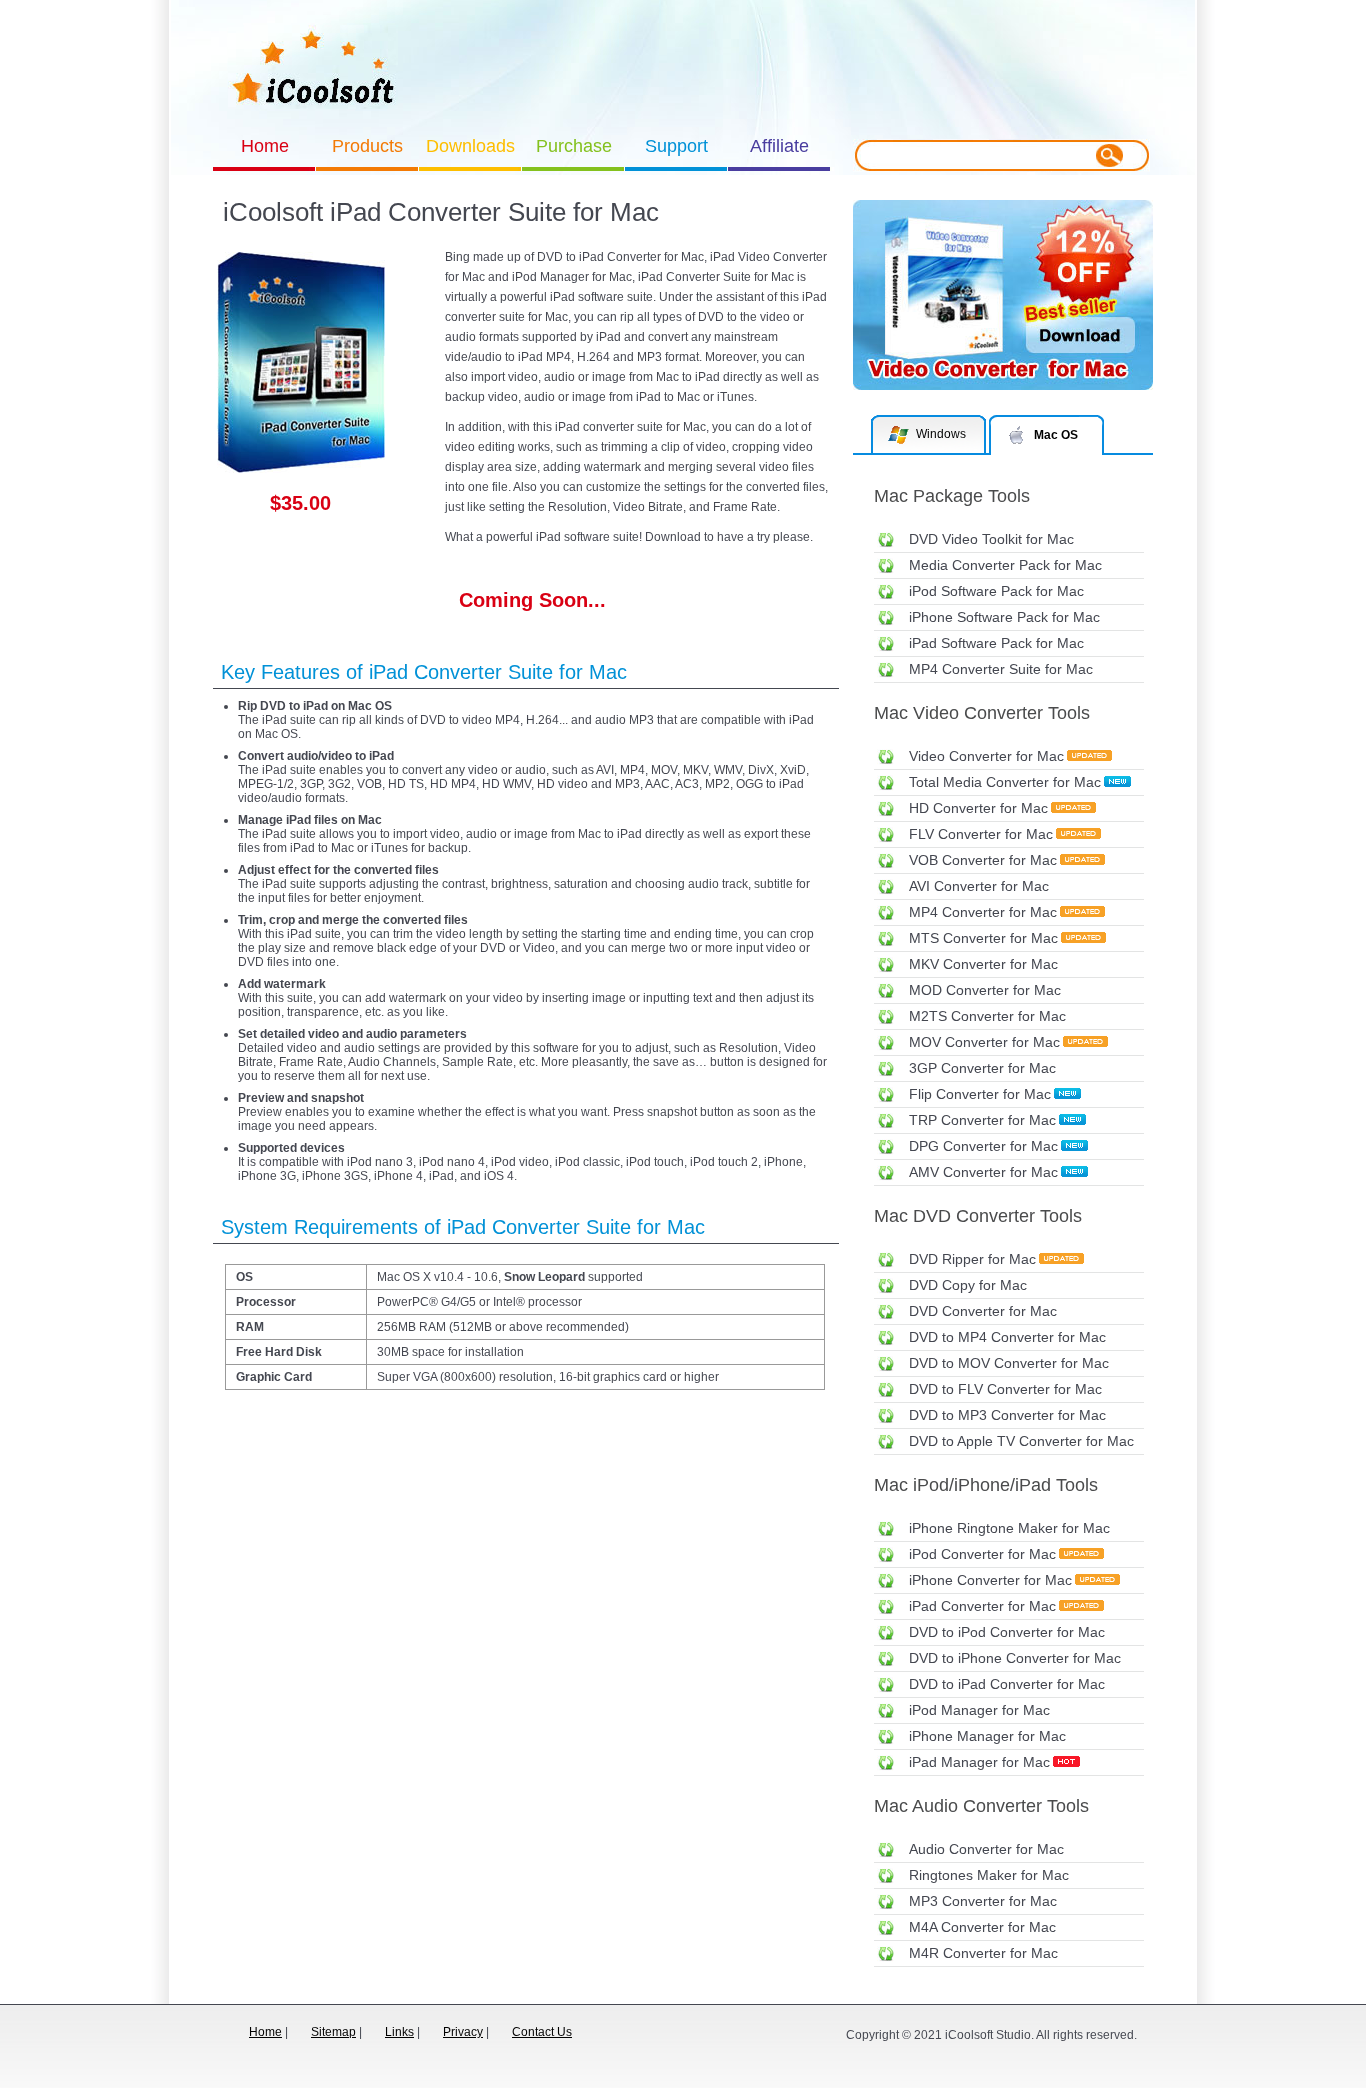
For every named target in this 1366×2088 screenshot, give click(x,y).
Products (367, 146)
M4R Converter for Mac (983, 1953)
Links (399, 2032)
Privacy (463, 2032)
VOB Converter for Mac (983, 860)
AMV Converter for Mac (983, 1172)
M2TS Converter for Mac (987, 1016)
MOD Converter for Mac (985, 990)
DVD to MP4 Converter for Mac (1007, 1337)
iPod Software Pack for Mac (996, 591)
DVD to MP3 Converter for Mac (1007, 1415)
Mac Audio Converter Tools (981, 1806)
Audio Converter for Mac (986, 1849)
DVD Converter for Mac (983, 1311)
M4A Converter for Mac (982, 1927)
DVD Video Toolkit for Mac (991, 539)
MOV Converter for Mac (984, 1042)
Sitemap (333, 2032)
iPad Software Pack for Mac (996, 643)
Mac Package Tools (952, 496)
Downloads (470, 146)
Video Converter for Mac (986, 756)
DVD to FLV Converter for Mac (1005, 1389)
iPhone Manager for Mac (987, 1736)
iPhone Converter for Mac (990, 1580)
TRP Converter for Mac (982, 1120)
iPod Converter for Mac (982, 1554)
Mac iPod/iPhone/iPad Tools (986, 1485)
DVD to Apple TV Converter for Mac (1021, 1441)
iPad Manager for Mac (979, 1762)
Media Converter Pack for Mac (1005, 565)
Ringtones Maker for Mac (989, 1875)
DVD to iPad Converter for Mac (1007, 1684)
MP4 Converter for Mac (983, 912)
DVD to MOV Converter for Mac (1009, 1363)
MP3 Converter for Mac (983, 1901)
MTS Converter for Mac (983, 938)
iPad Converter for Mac (982, 1606)
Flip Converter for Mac (980, 1094)
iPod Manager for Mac (979, 1710)
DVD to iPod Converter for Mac (1007, 1632)
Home (265, 146)
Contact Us (542, 2032)
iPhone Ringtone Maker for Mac (1009, 1528)
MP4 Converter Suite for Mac (1001, 669)
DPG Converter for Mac (983, 1146)
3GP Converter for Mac (982, 1068)
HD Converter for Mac (978, 808)
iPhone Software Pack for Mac (1004, 617)
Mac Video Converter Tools (982, 713)
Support (676, 146)
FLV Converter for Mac (981, 834)
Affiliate (779, 146)
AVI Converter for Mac (979, 886)
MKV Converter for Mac (983, 964)
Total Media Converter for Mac (1005, 782)
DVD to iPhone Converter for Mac (1015, 1658)
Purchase (574, 146)
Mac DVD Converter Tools (978, 1216)
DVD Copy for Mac (968, 1285)
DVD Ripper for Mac (972, 1259)
